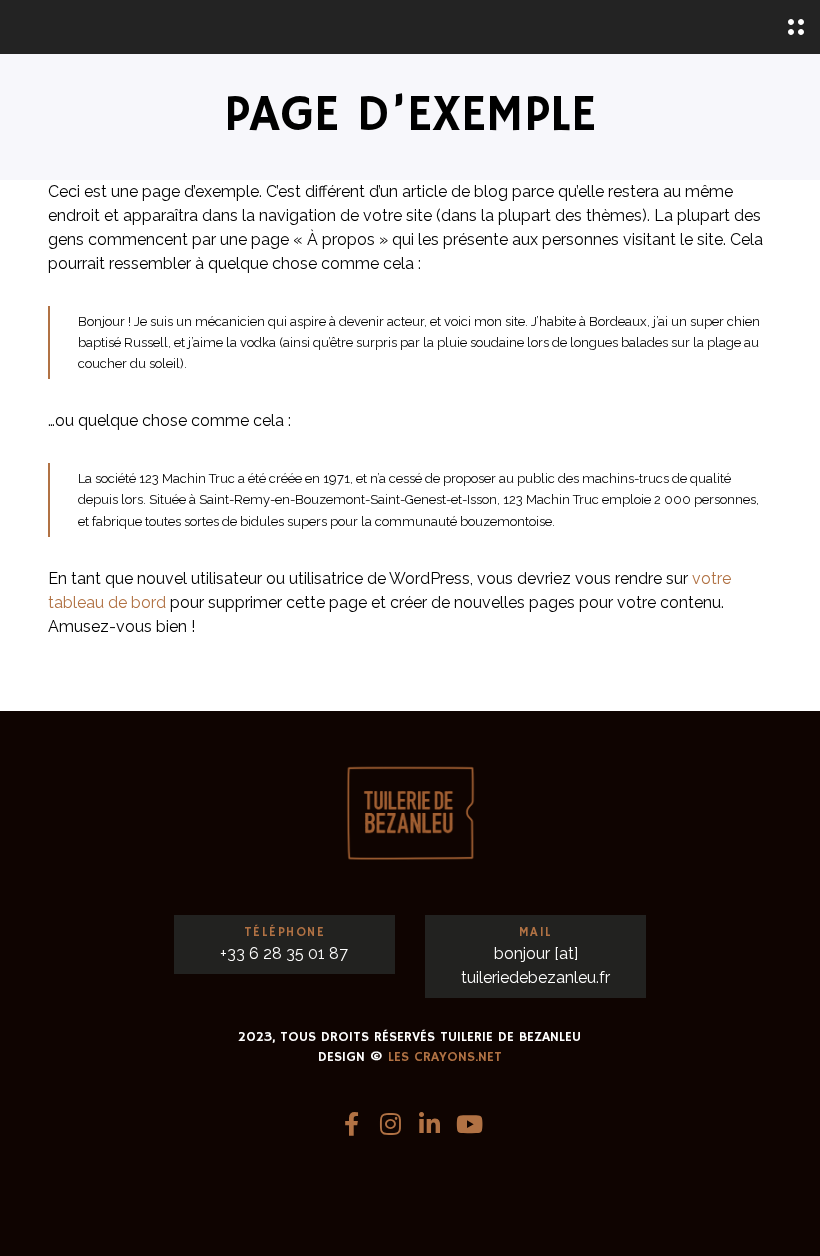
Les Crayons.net (445, 1057)
